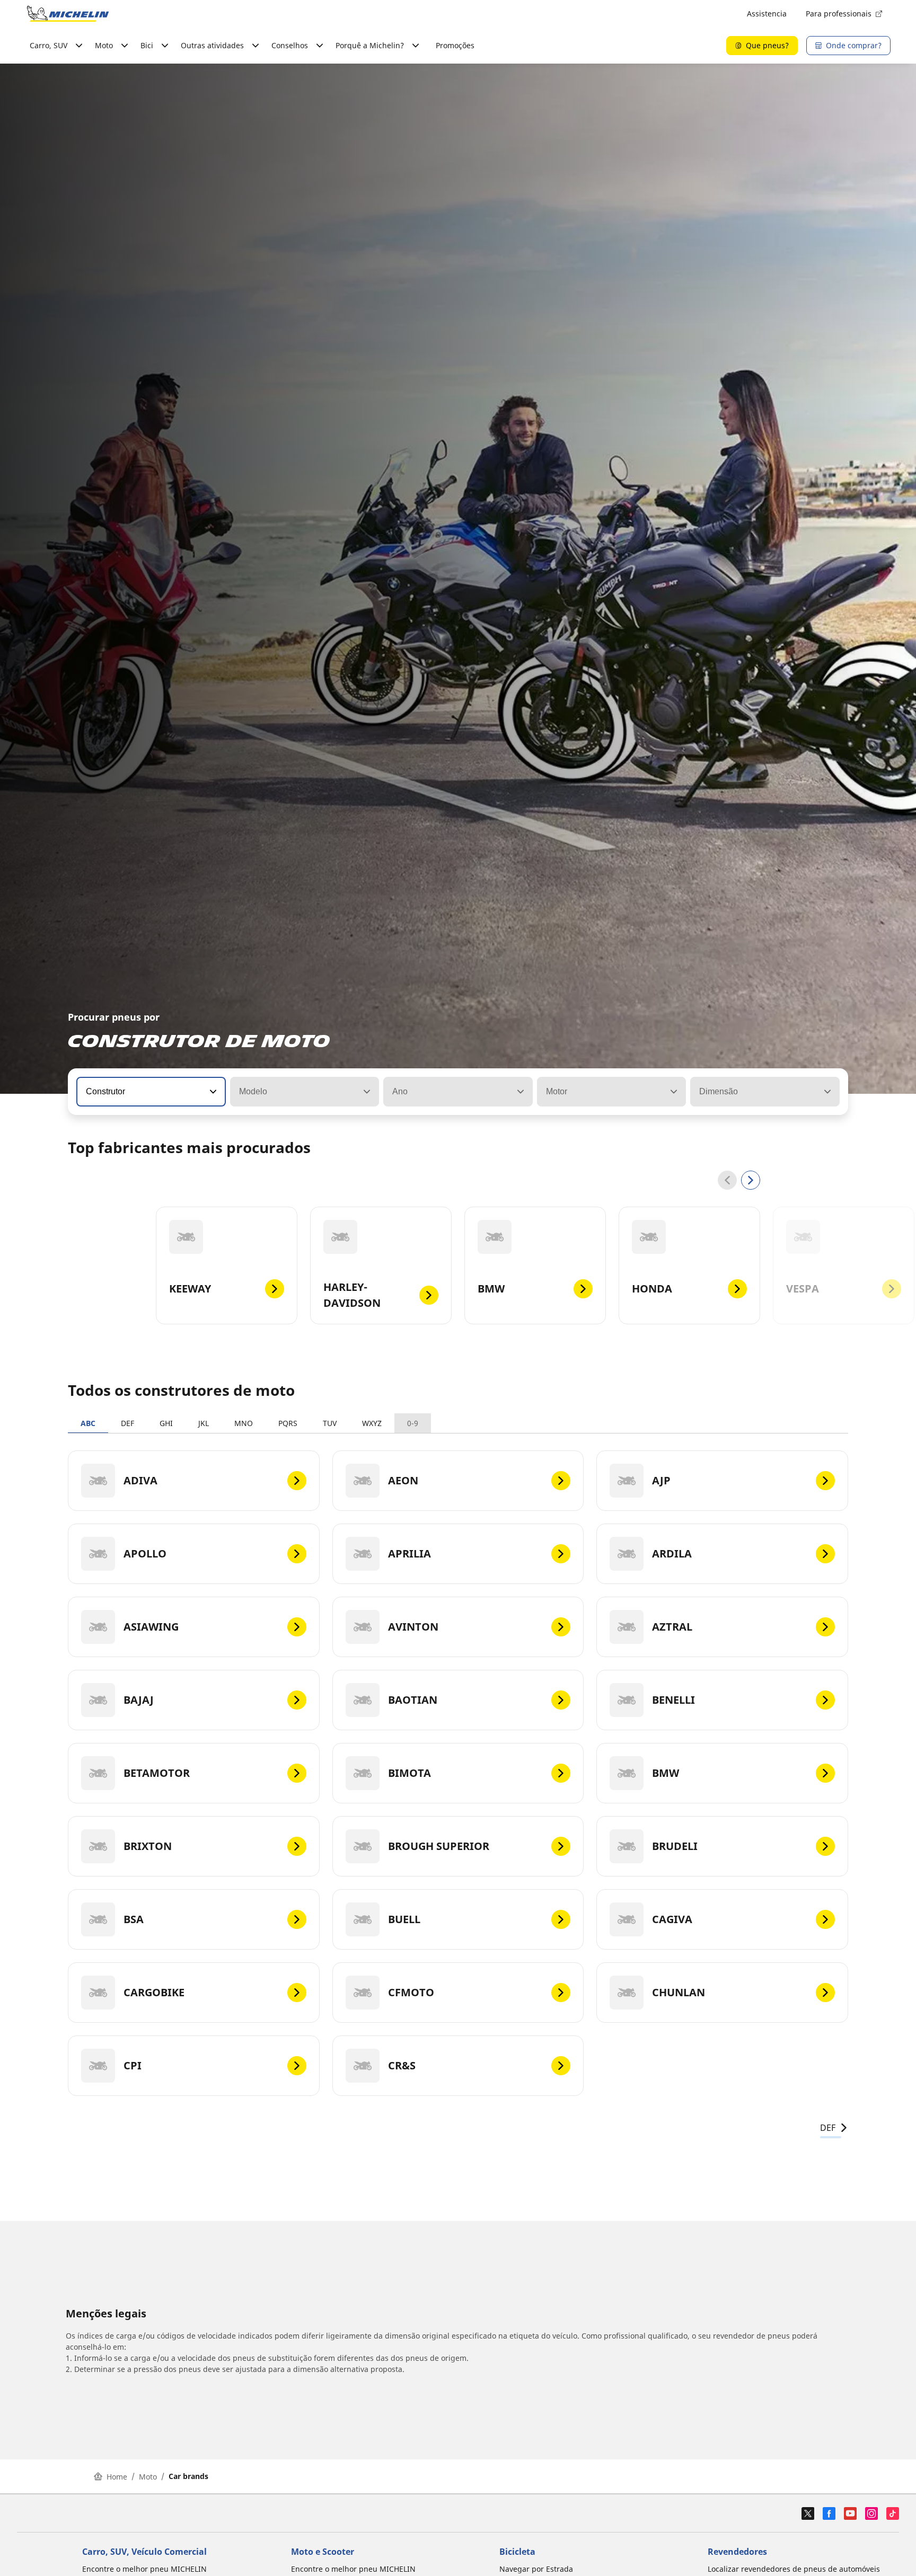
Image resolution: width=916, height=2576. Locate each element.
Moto (148, 2477)
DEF (127, 1423)
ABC (88, 1423)
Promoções (455, 45)
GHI (166, 1423)
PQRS (288, 1423)
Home (117, 2477)
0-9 (413, 1423)
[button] (212, 1092)
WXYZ (372, 1423)
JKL (204, 1423)
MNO (244, 1423)
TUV (330, 1423)
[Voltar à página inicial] (68, 14)
